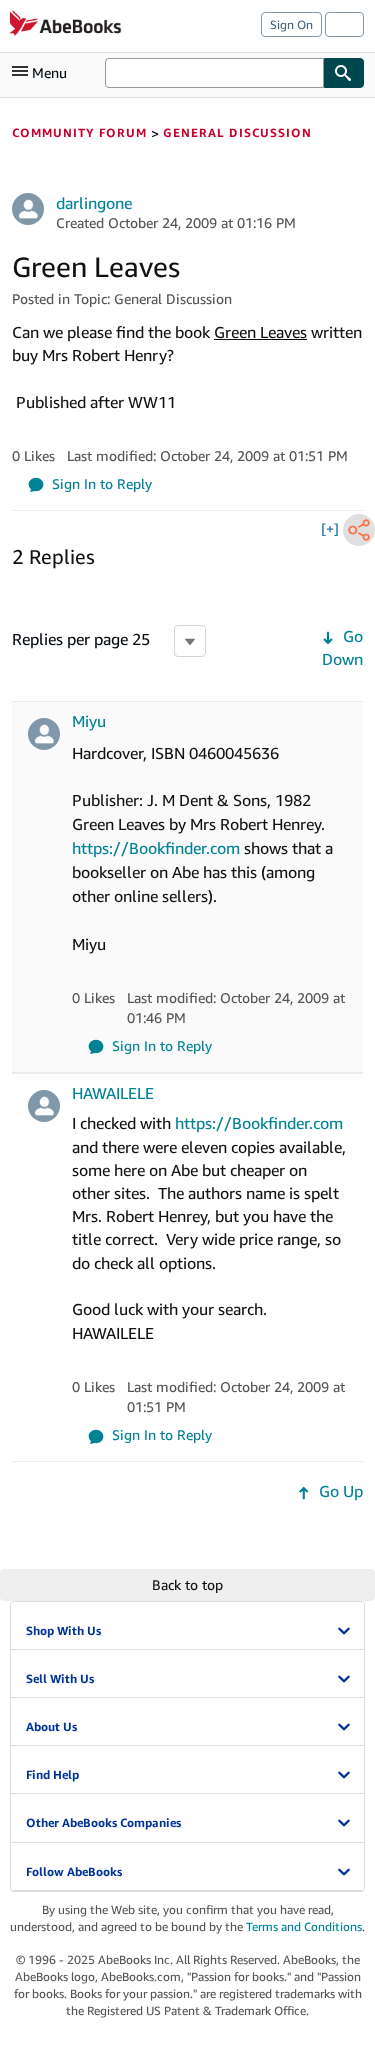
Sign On (291, 24)
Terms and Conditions (304, 1926)
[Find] (344, 73)
